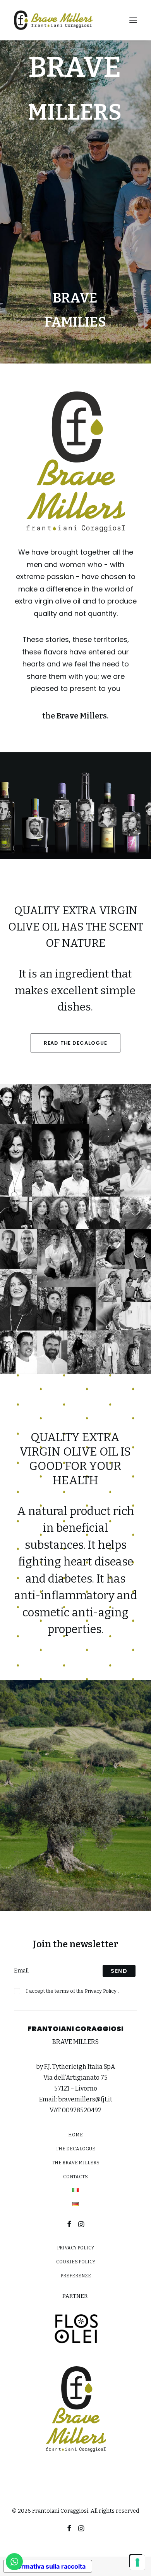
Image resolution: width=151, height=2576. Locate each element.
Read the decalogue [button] (75, 1043)
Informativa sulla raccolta (48, 2566)
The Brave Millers (76, 2163)
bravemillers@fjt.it (85, 2099)
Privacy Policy (101, 1991)
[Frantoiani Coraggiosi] (53, 20)
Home (75, 2135)
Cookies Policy (76, 2262)
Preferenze (76, 2276)
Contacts (75, 2177)
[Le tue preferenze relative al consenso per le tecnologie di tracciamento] (137, 2562)
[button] (133, 20)
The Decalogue (75, 2149)
